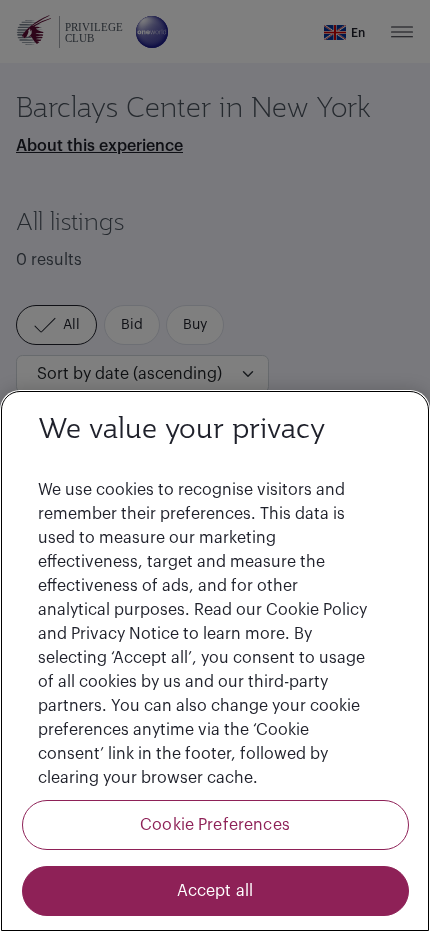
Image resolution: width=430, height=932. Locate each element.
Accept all (215, 891)
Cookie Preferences (215, 825)
